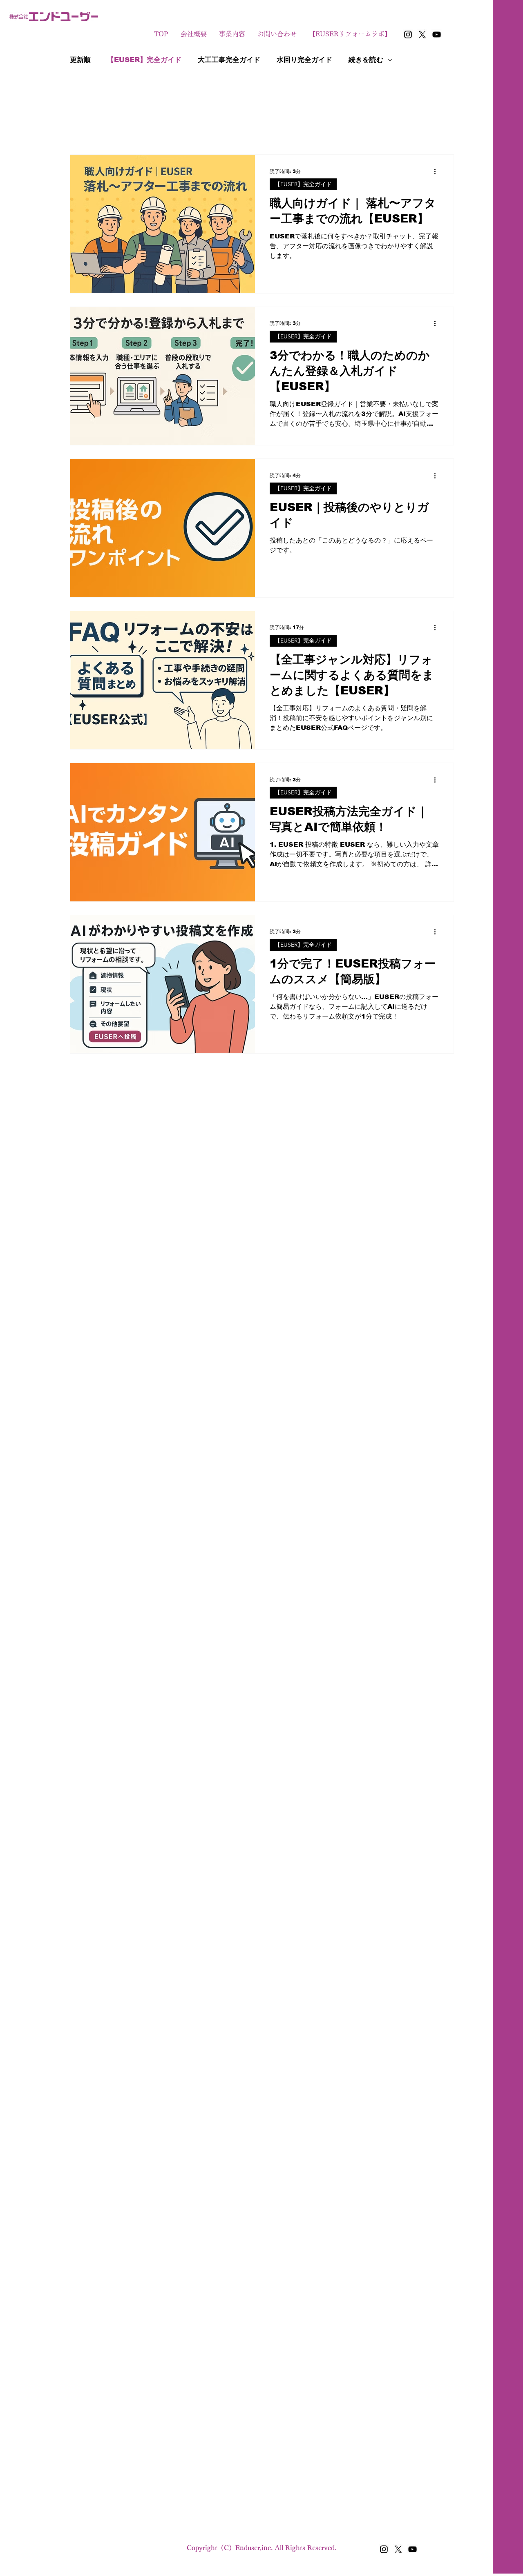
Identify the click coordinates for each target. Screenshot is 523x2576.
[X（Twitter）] (398, 2549)
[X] (422, 34)
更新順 (80, 60)
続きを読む (366, 60)
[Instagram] (408, 34)
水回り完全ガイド (304, 60)
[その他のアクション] (438, 171)
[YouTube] (437, 34)
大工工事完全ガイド (229, 60)
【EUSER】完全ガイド (144, 60)
